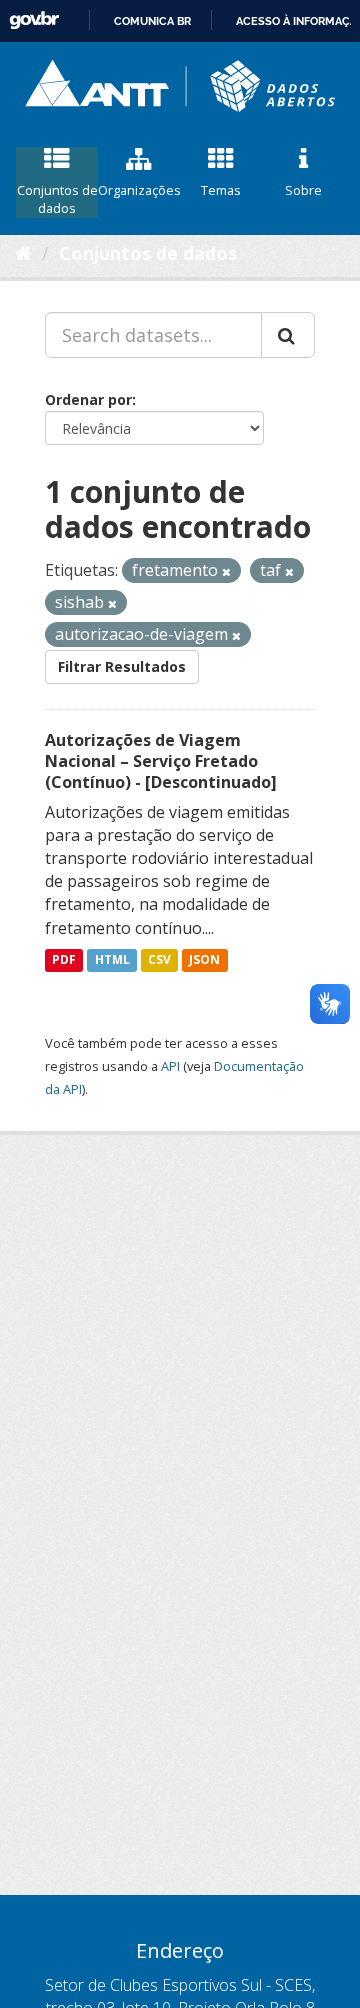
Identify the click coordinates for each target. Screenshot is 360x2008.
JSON (204, 960)
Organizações (139, 190)
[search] (288, 335)
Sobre (303, 190)
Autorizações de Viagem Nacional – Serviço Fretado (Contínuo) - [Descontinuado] (161, 761)
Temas (221, 190)
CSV (159, 960)
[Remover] (226, 571)
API (170, 1066)
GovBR (34, 20)
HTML (112, 960)
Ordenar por (88, 399)
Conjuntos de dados (57, 199)
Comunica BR (152, 21)
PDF (64, 960)
